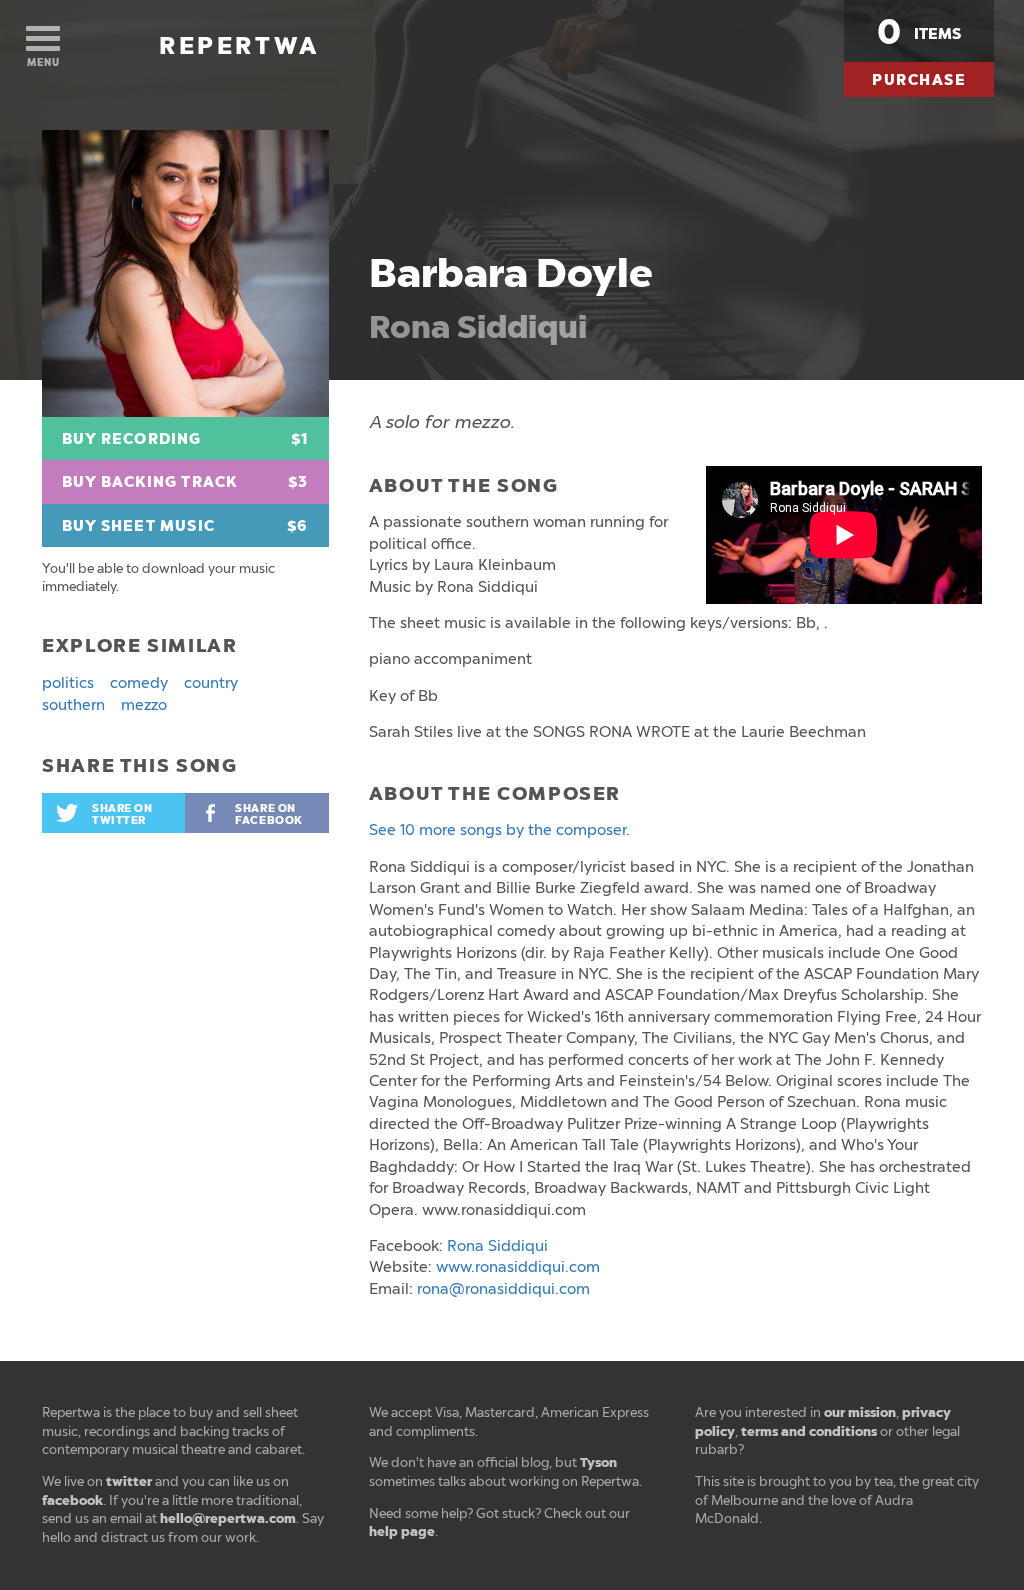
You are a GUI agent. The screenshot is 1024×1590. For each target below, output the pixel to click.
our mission (860, 1412)
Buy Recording (185, 439)
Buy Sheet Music (185, 526)
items (919, 32)
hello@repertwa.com (228, 1518)
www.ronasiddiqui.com (518, 1267)
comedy (139, 683)
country (211, 683)
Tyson (598, 1462)
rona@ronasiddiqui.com (503, 1289)
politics (68, 683)
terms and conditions (809, 1431)
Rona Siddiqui (478, 327)
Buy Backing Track (185, 482)
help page (402, 1531)
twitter (129, 1481)
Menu (43, 62)
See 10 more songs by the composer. (499, 830)
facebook (72, 1500)
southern (73, 705)
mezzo (144, 705)
